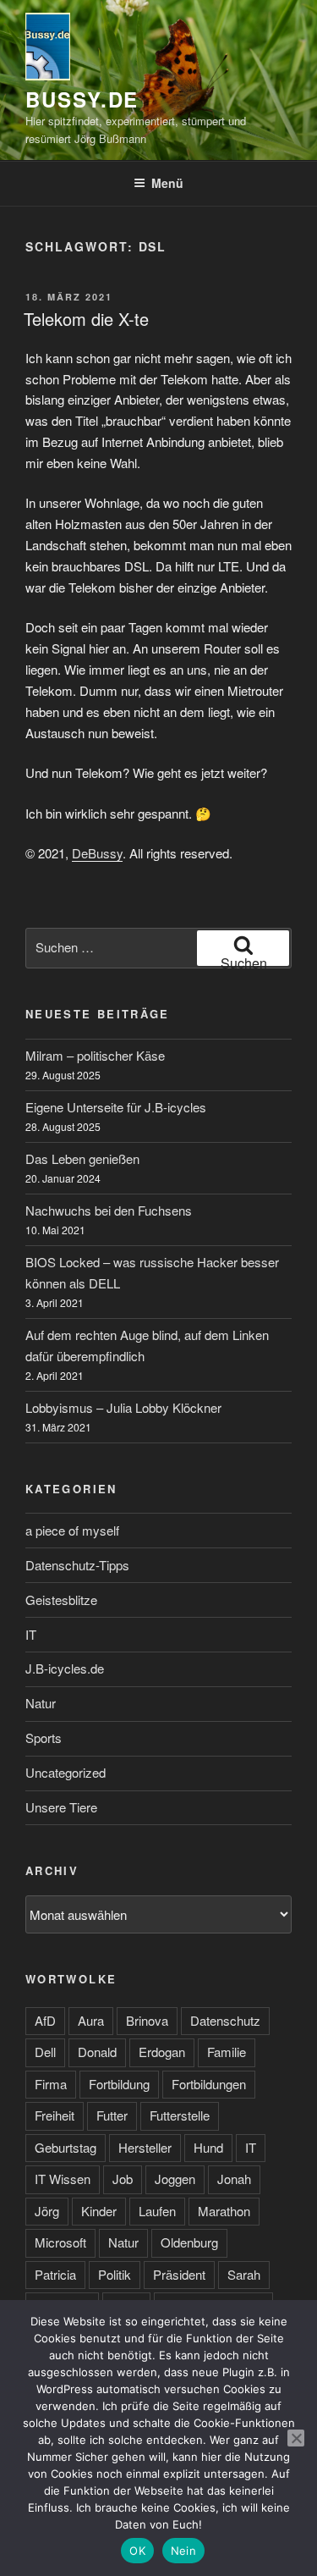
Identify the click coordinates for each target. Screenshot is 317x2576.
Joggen (175, 2179)
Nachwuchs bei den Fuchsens (109, 1210)
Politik (115, 2274)
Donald (97, 2052)
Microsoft (60, 2242)
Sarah (244, 2274)
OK (137, 2551)
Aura (91, 2020)
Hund (208, 2147)
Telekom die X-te (86, 319)
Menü (167, 183)
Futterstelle (180, 2115)
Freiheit (55, 2115)
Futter (112, 2115)
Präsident (179, 2274)
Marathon (224, 2211)
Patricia (55, 2274)
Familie (227, 2052)
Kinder (99, 2211)
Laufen (157, 2211)
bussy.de (82, 99)
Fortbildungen (209, 2084)
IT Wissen (63, 2179)
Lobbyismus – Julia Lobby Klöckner (123, 1407)
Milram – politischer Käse (95, 1055)
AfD (45, 2020)
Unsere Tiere (61, 1807)
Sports (44, 1738)
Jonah (234, 2179)
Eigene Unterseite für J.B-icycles (116, 1107)
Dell (45, 2052)
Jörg (47, 2211)
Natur (41, 1703)
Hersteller (145, 2147)
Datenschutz (225, 2020)
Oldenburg (189, 2242)
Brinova (147, 2020)
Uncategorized (66, 1772)
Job (123, 2179)
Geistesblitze (61, 1600)
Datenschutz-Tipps (77, 1565)
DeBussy (97, 853)
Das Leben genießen (82, 1158)
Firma (51, 2084)
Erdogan (162, 2052)
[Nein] (296, 2438)
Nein (183, 2551)
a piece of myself (72, 1530)
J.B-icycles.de (65, 1668)
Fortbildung (119, 2084)
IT (31, 1634)
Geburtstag (66, 2147)
